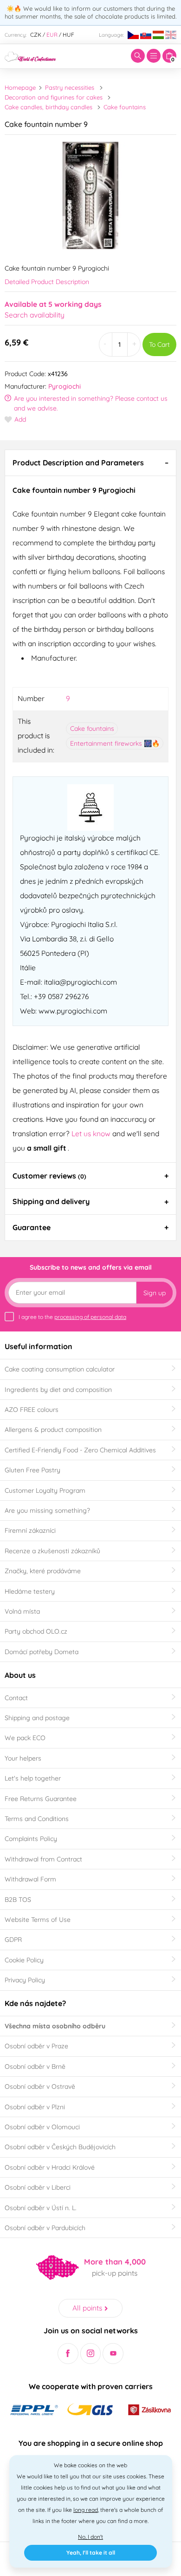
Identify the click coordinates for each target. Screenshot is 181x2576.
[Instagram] (91, 2354)
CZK (36, 35)
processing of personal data (90, 1317)
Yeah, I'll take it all (91, 2553)
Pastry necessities (70, 87)
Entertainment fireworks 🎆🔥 (115, 743)
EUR (52, 35)
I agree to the (72, 1317)
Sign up (155, 1293)
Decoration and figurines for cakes (54, 97)
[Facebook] (68, 2354)
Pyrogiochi (65, 386)
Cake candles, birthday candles (48, 107)
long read (86, 2510)
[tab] (90, 463)
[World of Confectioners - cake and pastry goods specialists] (30, 56)
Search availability (35, 315)
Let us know (92, 1133)
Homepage (20, 87)
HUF (68, 35)
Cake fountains (125, 107)
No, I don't (90, 2537)
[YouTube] (113, 2354)
